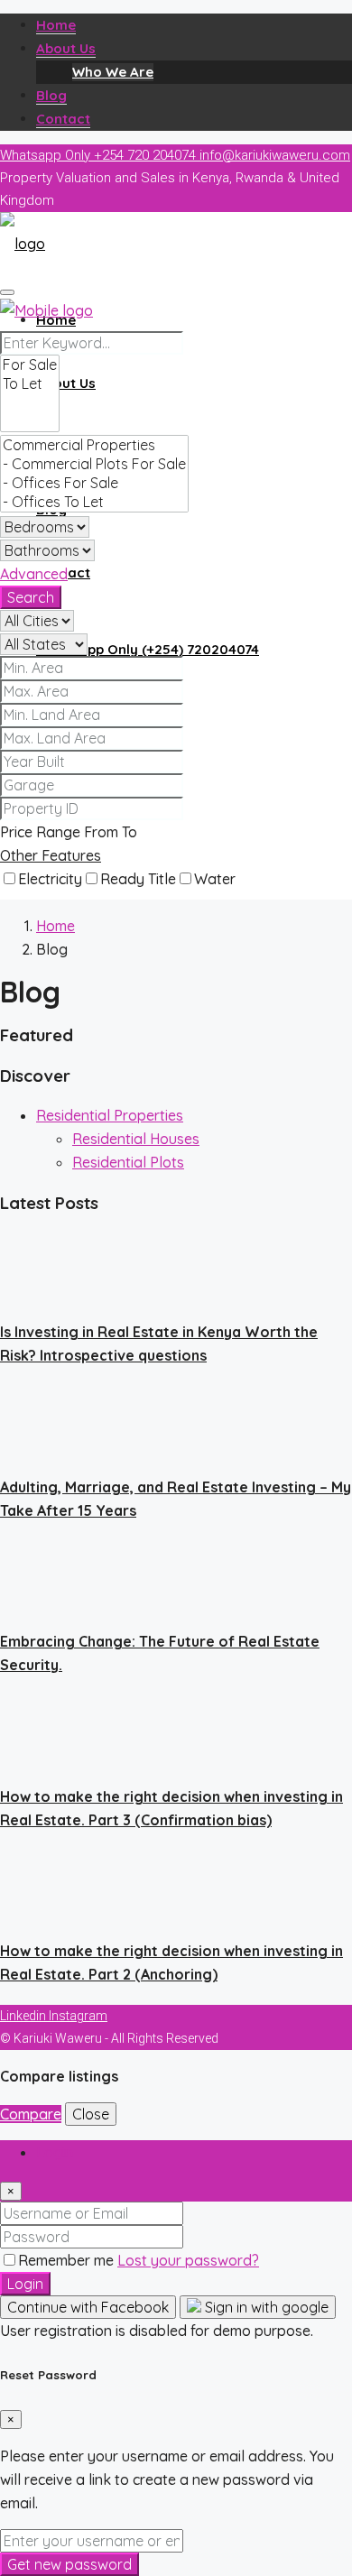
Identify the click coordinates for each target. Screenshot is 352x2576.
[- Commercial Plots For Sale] (94, 464)
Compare (31, 2114)
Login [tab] (55, 2152)
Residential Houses (136, 1139)
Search (31, 597)
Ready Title (138, 879)
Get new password (69, 2564)
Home (56, 25)
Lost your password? (188, 2260)
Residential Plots (128, 1162)
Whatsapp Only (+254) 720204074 (148, 649)
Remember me (68, 2260)
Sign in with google (265, 2307)
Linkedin (24, 2016)
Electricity (50, 879)
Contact (63, 119)
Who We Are (113, 72)
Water (215, 879)
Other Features (51, 855)
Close (91, 2114)
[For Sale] (30, 365)
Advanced (34, 574)
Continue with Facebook (88, 2307)
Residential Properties (110, 1115)
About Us (66, 48)
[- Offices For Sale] (94, 483)
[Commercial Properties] (94, 445)
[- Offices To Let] (94, 502)
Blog (51, 95)
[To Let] (30, 384)
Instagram (78, 2016)
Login (25, 2284)
